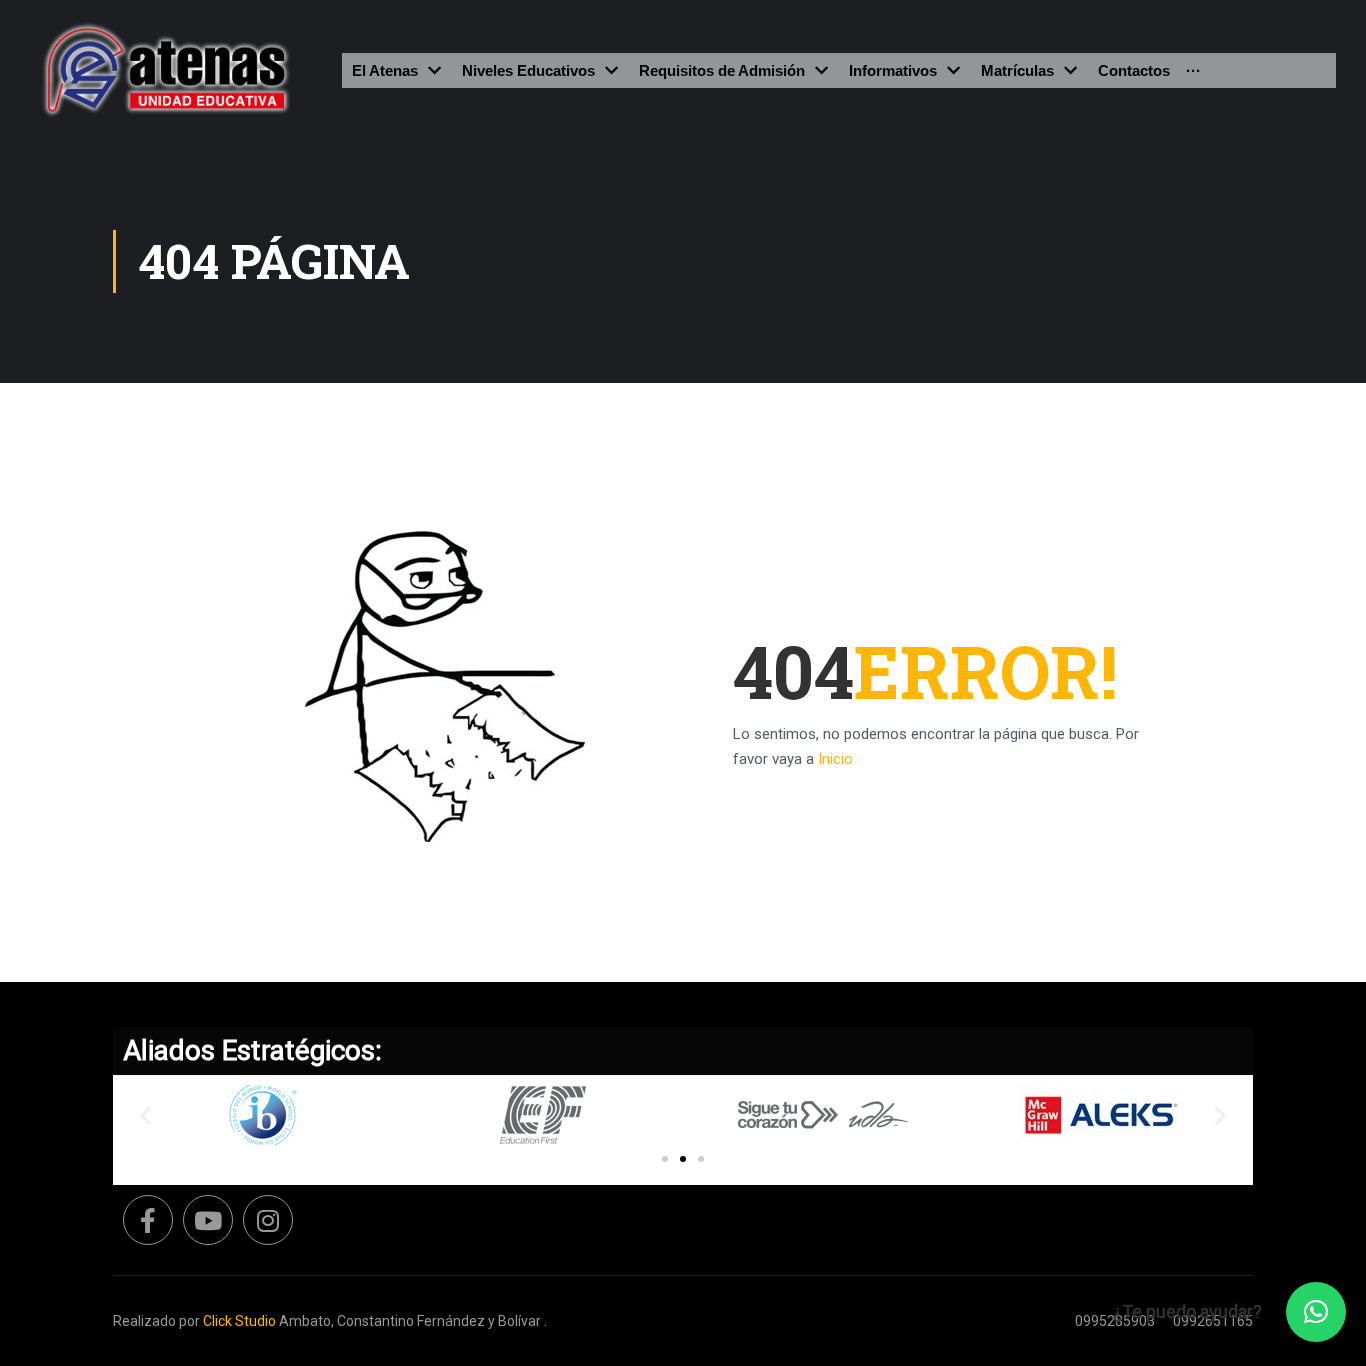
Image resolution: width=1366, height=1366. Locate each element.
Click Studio (239, 1321)
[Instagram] (268, 1220)
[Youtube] (208, 1220)
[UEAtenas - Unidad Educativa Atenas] (166, 70)
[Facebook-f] (148, 1220)
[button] (665, 1159)
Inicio (835, 759)
